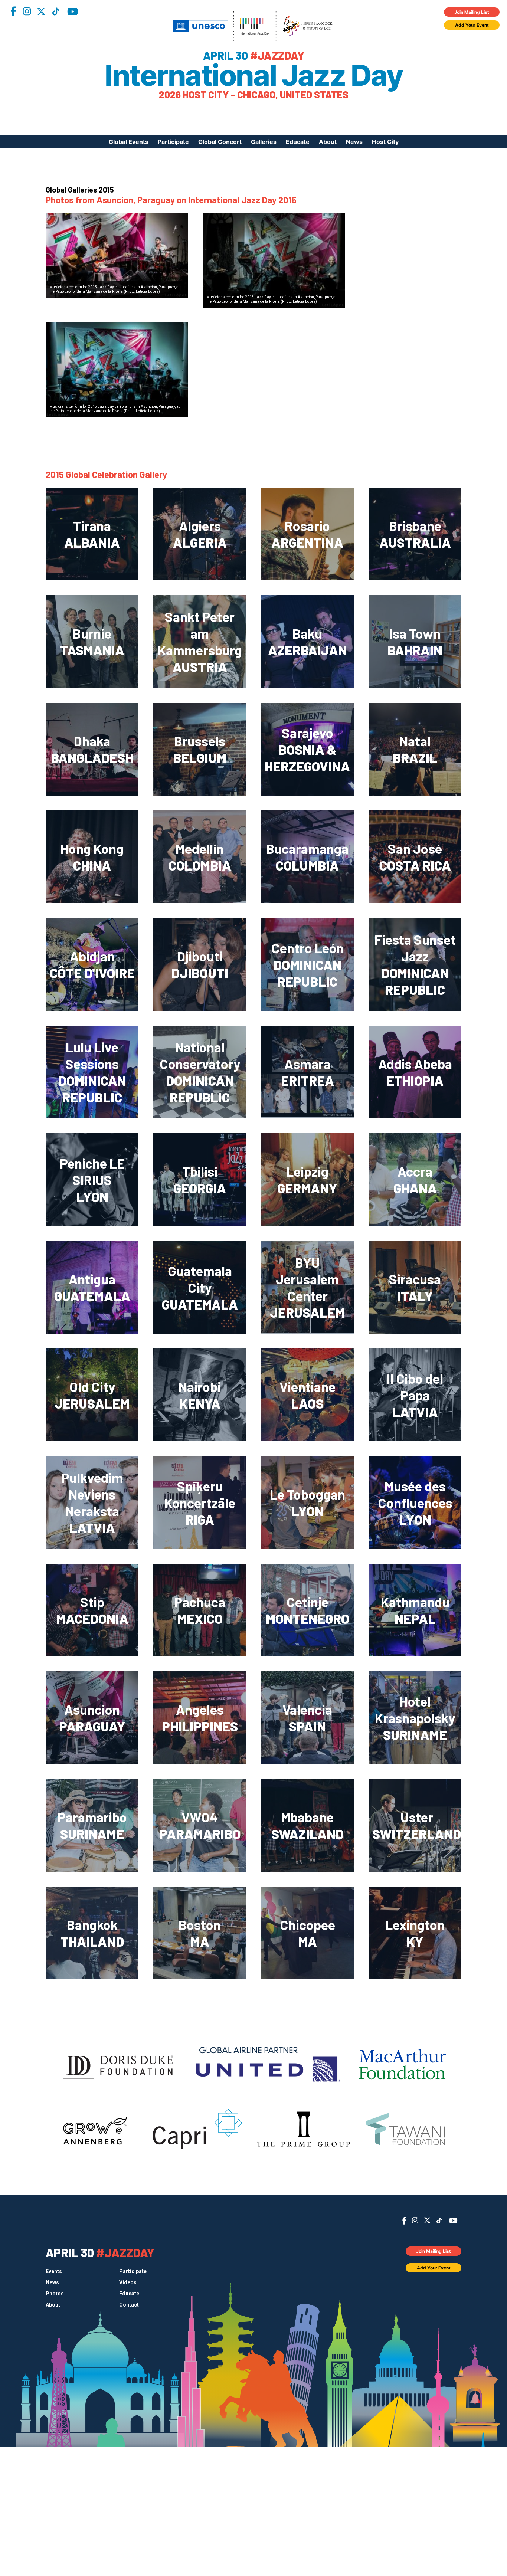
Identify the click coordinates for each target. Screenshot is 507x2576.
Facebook (13, 11)
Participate (173, 142)
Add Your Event (472, 25)
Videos (128, 2282)
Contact (129, 2305)
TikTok (56, 12)
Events (54, 2271)
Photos (55, 2294)
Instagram (27, 11)
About (328, 142)
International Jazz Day (253, 75)
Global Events (129, 142)
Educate (298, 142)
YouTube (73, 12)
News (354, 142)
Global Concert (220, 142)
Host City (385, 142)
